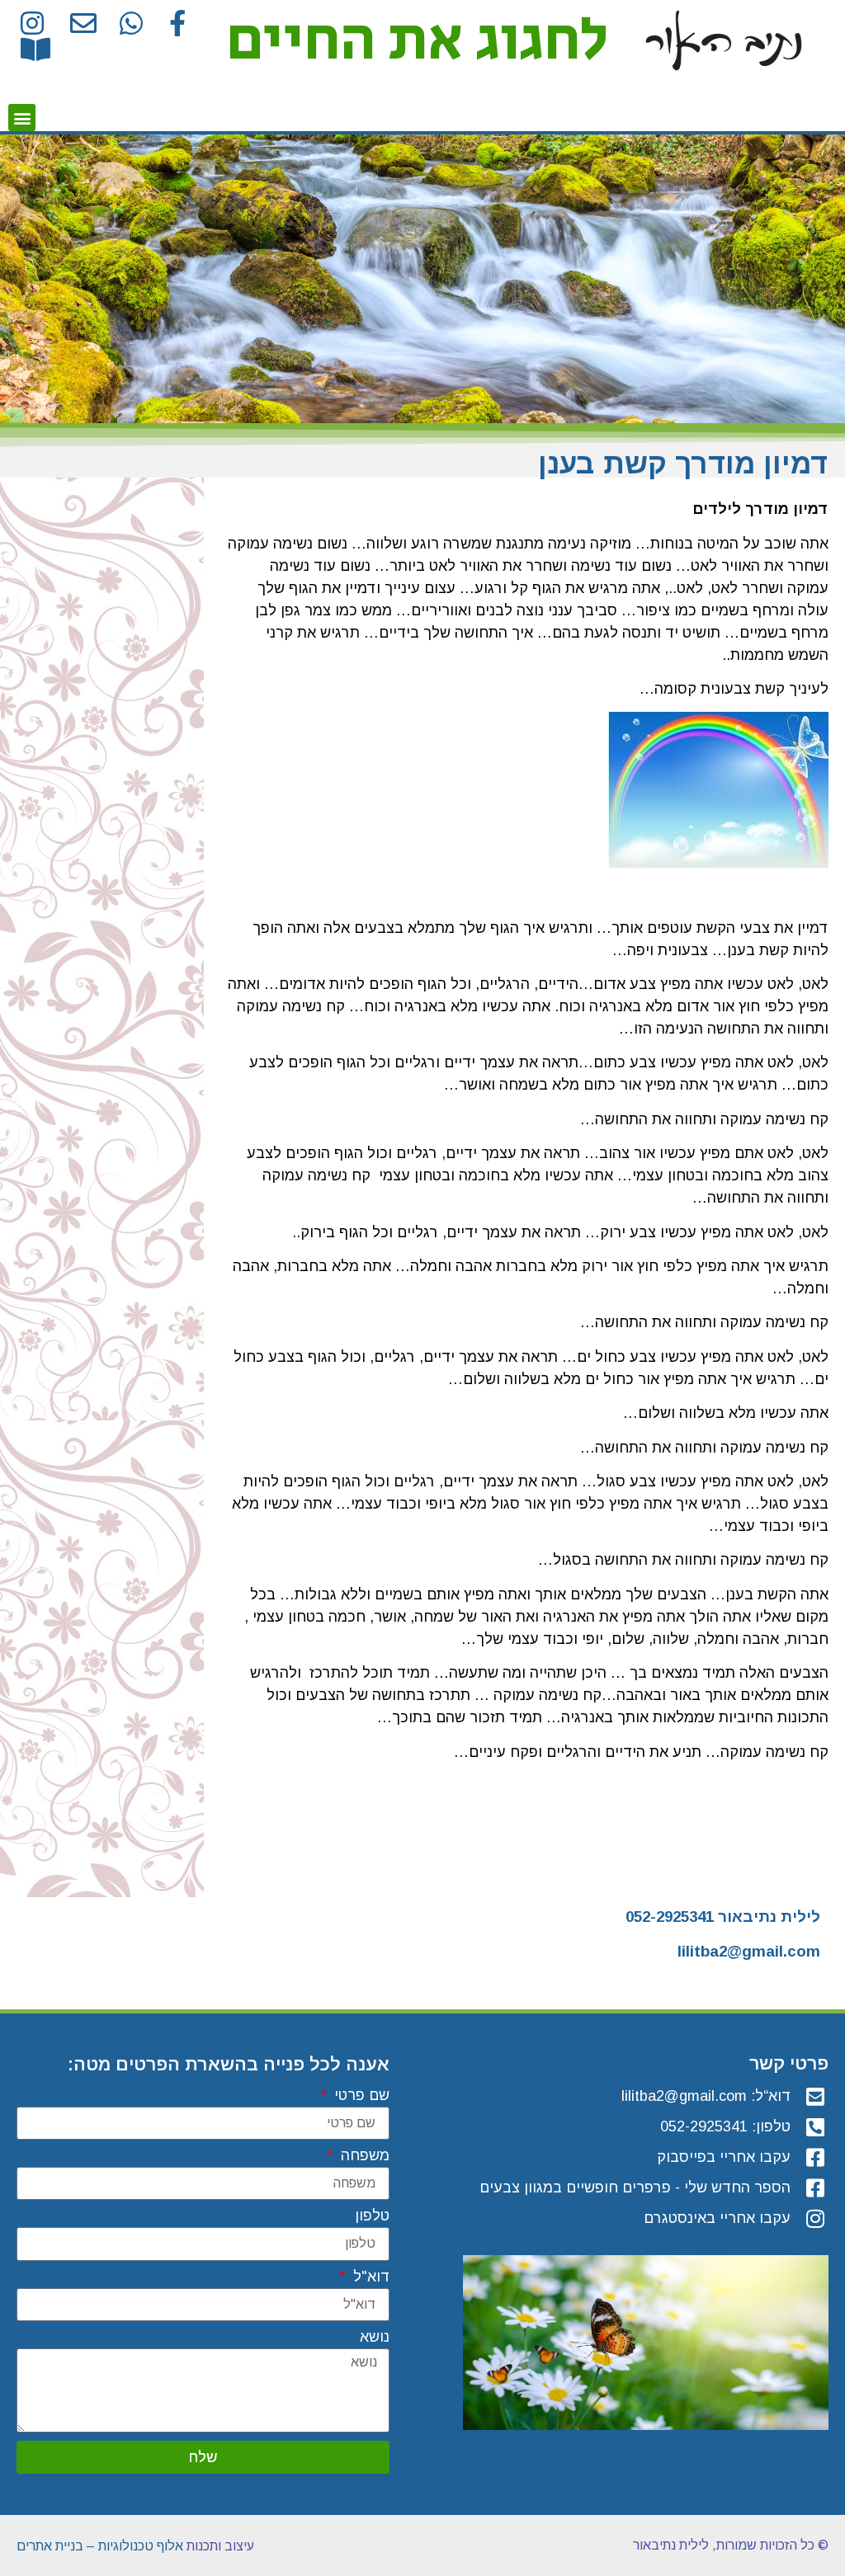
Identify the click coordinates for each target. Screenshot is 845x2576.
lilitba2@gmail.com (749, 1951)
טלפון (372, 2216)
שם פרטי (360, 2096)
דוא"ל (369, 2277)
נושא (375, 2337)
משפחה (363, 2156)
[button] (22, 118)
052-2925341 (670, 1917)
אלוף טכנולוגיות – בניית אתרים (100, 2546)
